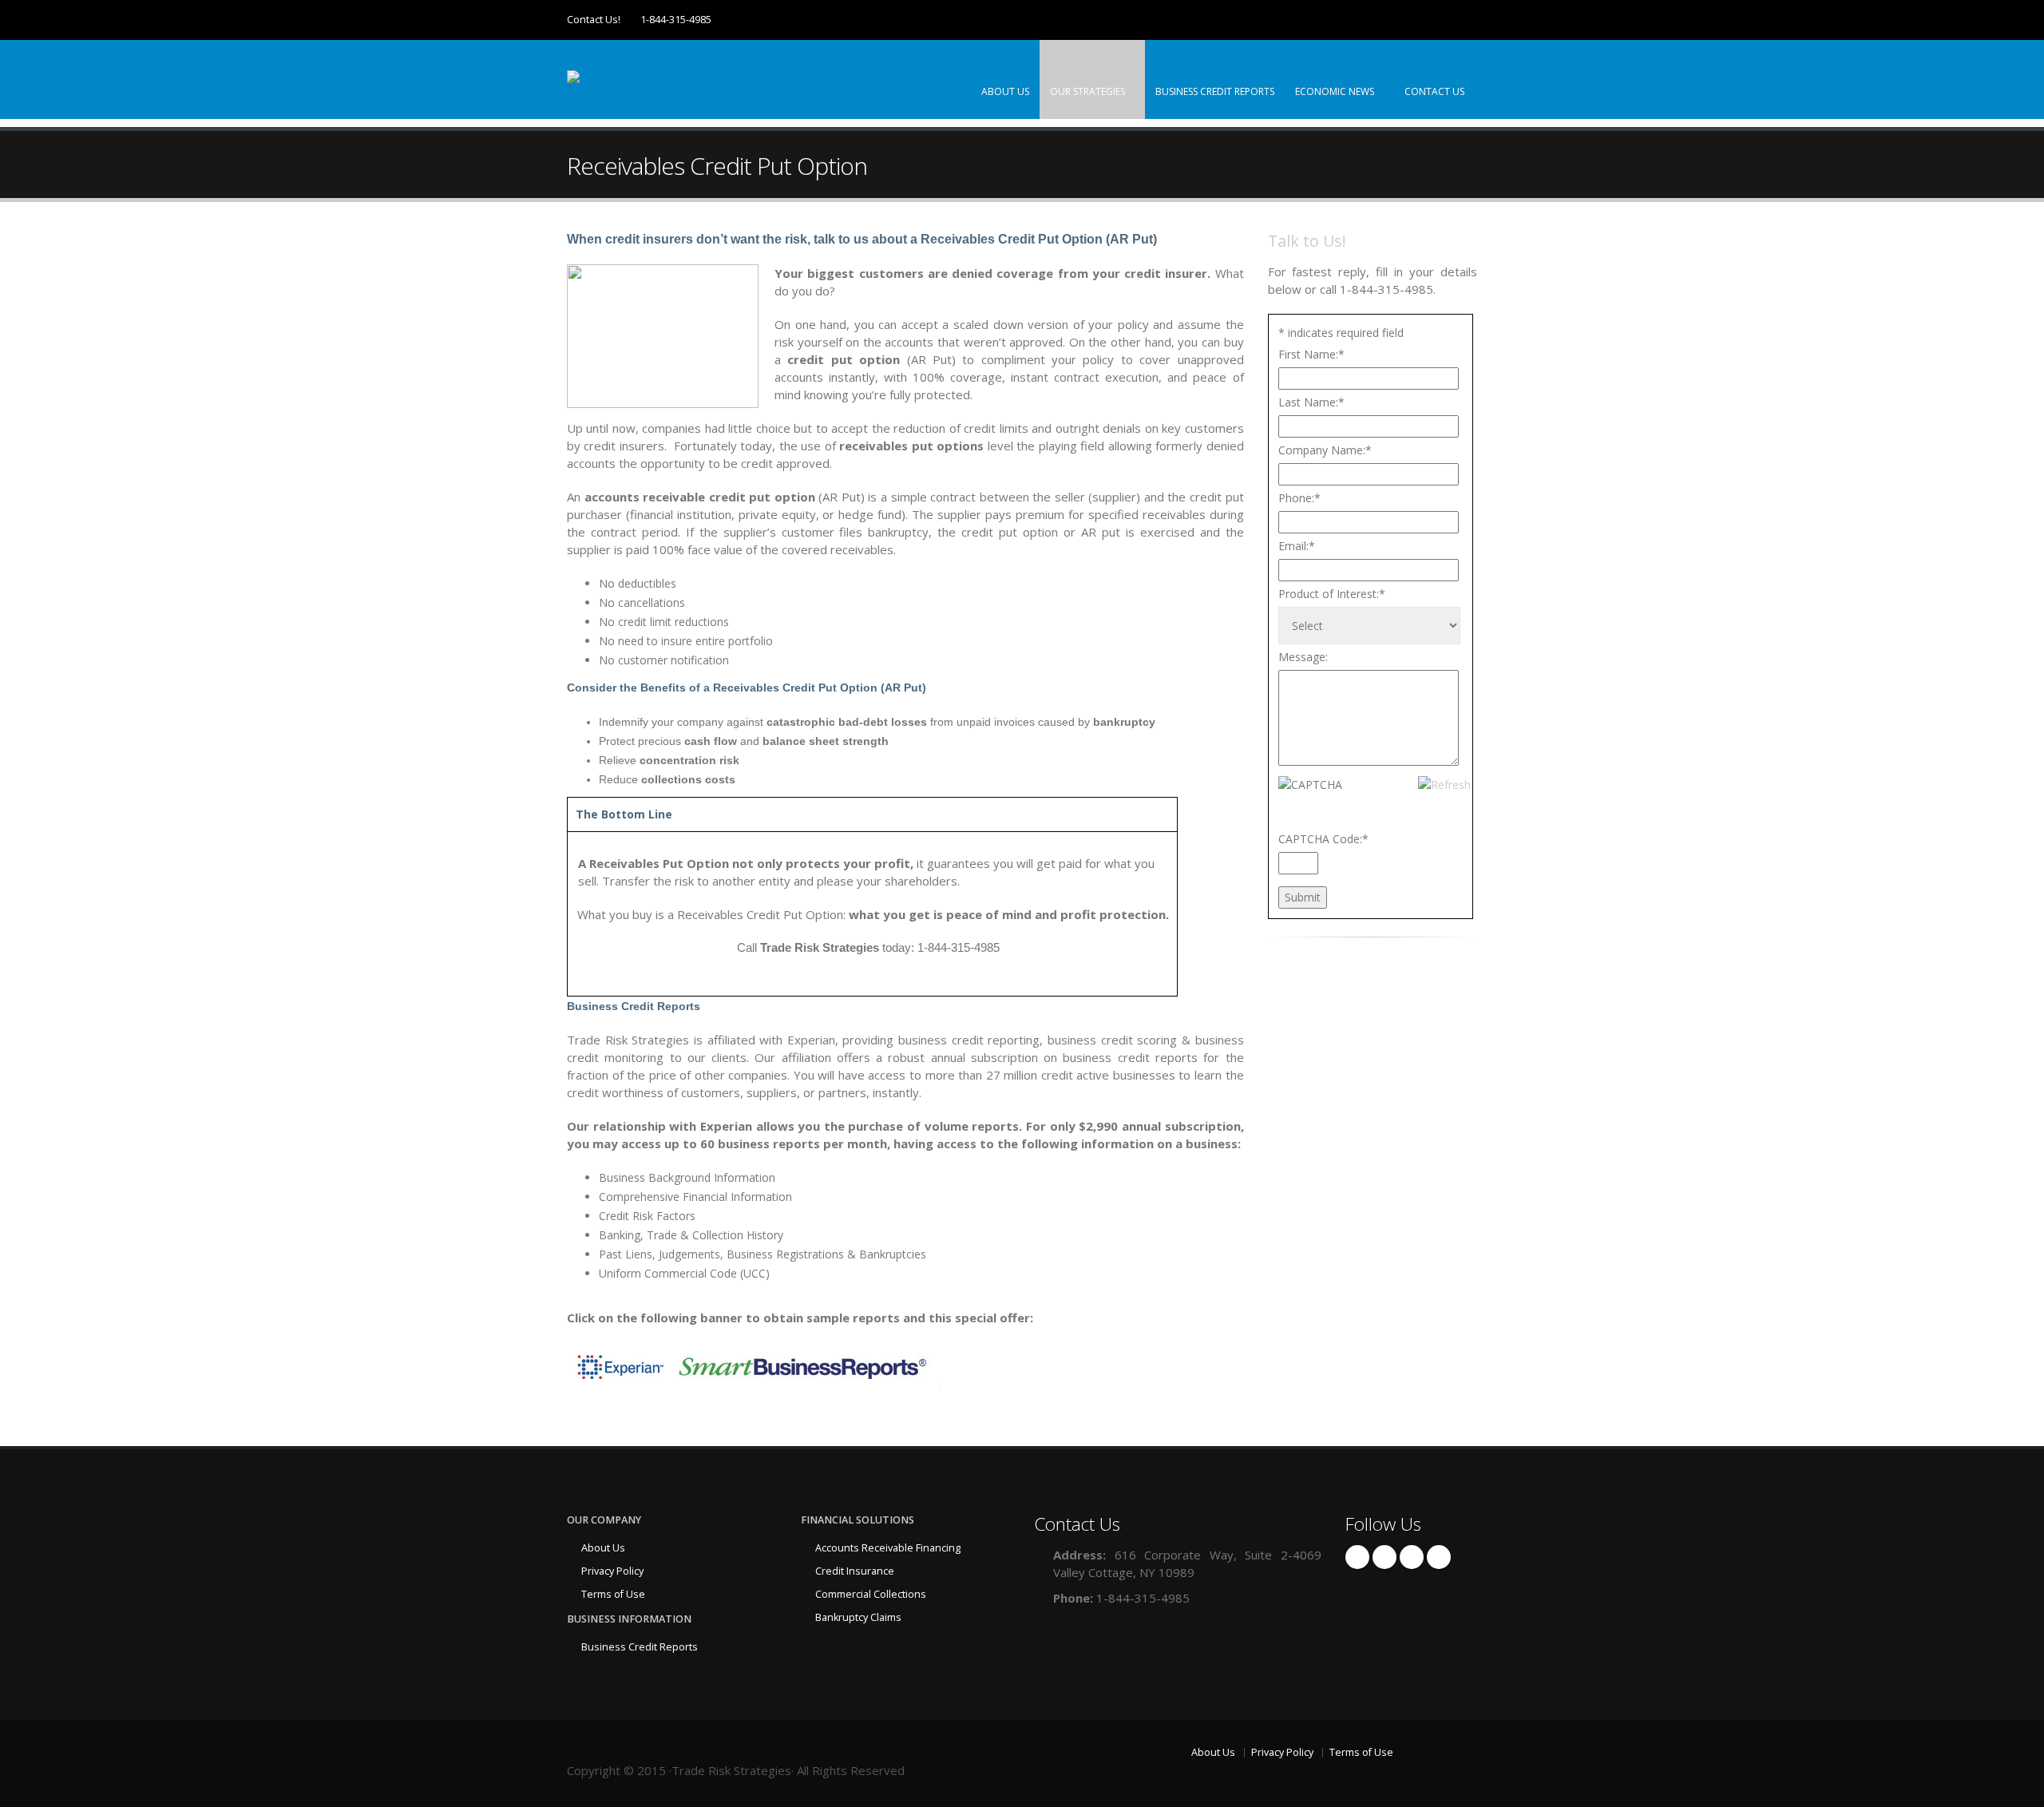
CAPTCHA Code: (1323, 839)
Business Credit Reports (1215, 91)
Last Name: (1311, 402)
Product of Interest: (1332, 594)
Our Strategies (1089, 91)
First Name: (1311, 354)
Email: (1297, 546)
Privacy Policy (612, 1571)
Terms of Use (613, 1594)
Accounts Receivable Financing (888, 1548)
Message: (1303, 657)
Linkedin (1412, 1557)
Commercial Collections (871, 1594)
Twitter (1384, 1557)
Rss (1439, 1557)
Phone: (1299, 498)
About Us (1005, 91)
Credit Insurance (855, 1571)
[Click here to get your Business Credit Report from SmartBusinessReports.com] (754, 1365)
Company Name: (1325, 450)
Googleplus (1357, 1557)
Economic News (1336, 91)
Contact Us (1434, 91)
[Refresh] (1444, 785)
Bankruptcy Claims (858, 1617)
